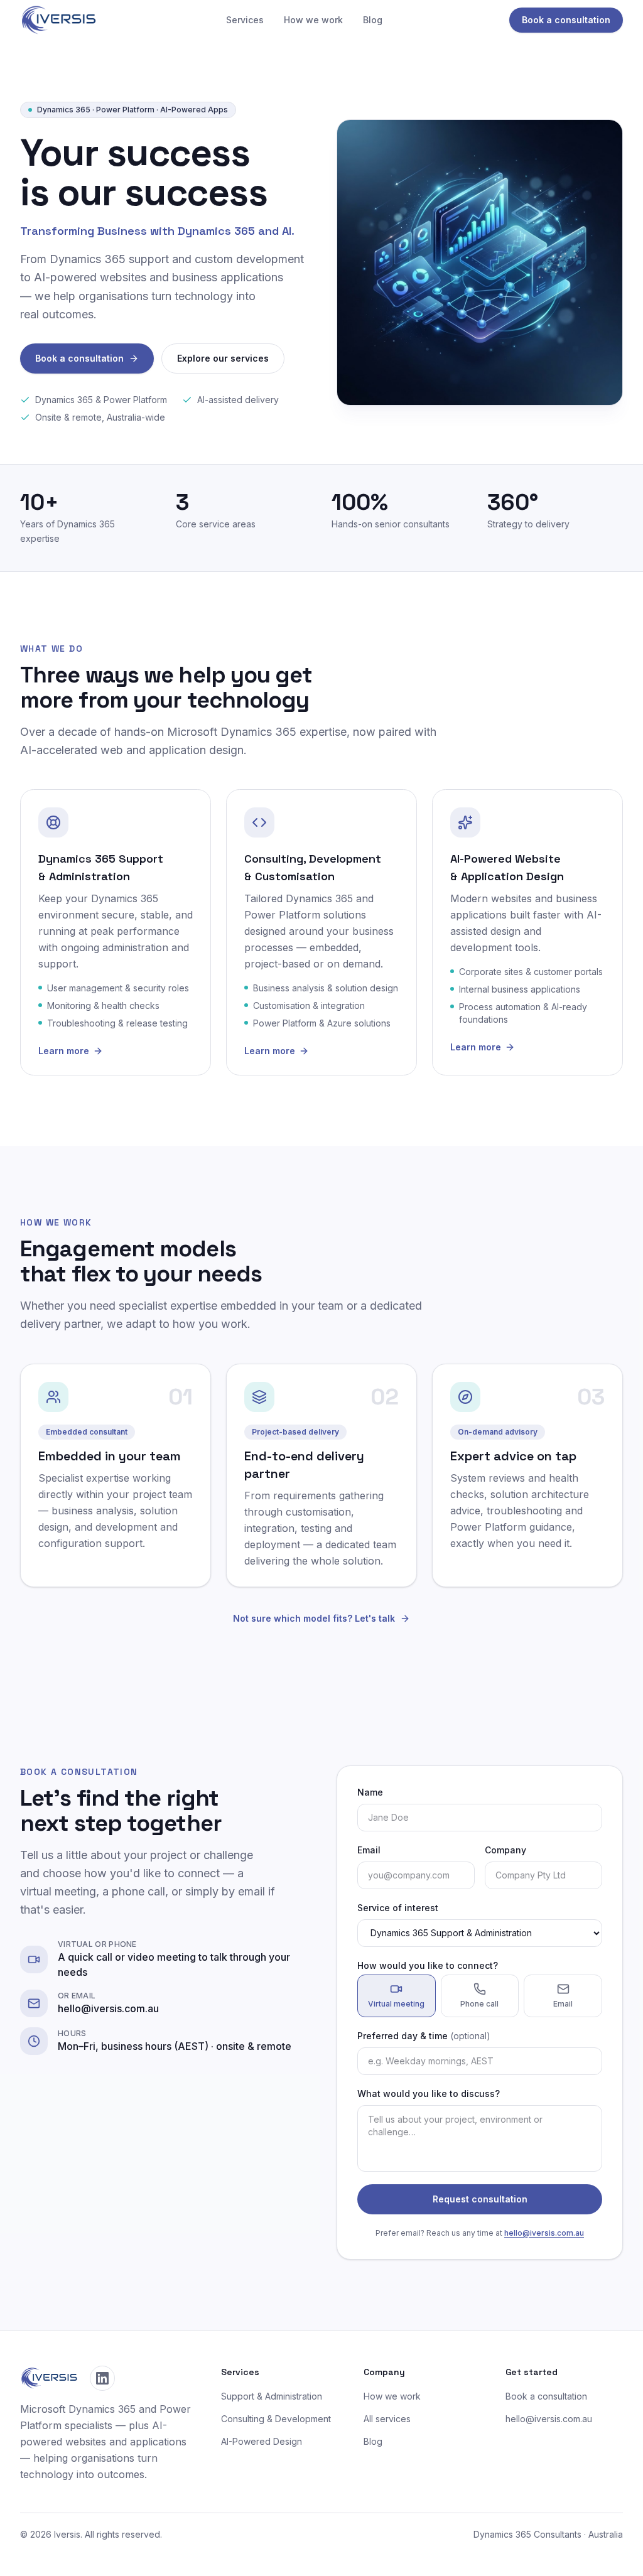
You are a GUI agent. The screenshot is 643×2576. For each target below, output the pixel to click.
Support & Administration (272, 2396)
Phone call (479, 2004)
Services (245, 20)
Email (369, 1850)
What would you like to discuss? (429, 2094)
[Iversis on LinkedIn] (102, 2378)
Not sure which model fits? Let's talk (314, 1618)
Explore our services (223, 358)
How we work (313, 20)
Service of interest (398, 1908)
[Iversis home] (60, 20)
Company (505, 1850)
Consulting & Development (276, 2419)
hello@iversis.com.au (544, 2233)
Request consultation (480, 2199)
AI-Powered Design (262, 2441)
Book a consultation (566, 20)
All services (387, 2419)
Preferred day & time (424, 2036)
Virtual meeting (396, 2004)
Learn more (64, 1051)
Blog (373, 20)
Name (370, 1792)
